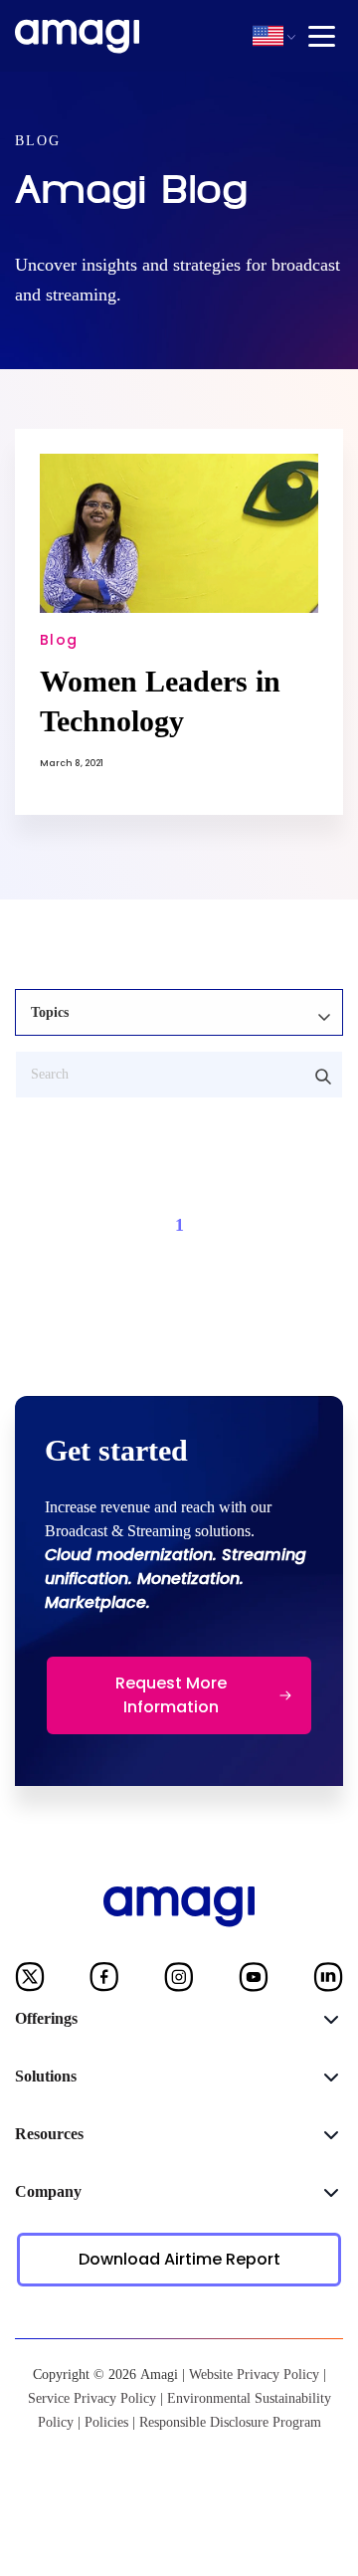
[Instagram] (179, 1981)
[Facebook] (104, 1981)
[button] (268, 36)
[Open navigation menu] (322, 36)
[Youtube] (254, 1981)
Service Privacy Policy (92, 2398)
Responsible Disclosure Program (230, 2422)
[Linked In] (328, 1981)
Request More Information (171, 1695)
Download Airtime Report (179, 2259)
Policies (106, 2422)
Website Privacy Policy (254, 2375)
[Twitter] (30, 1981)
